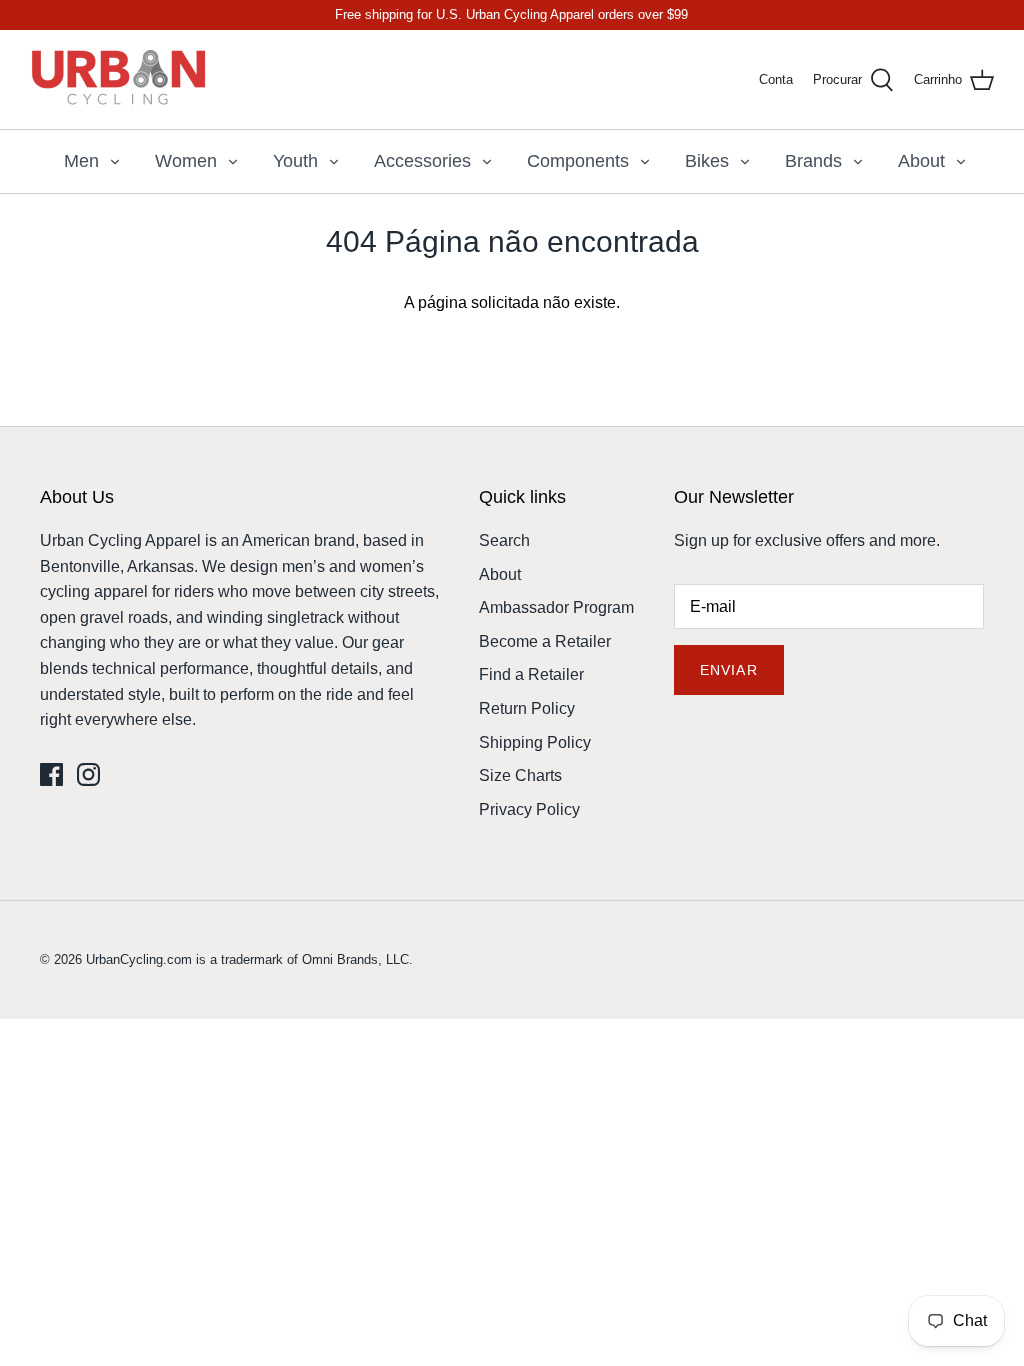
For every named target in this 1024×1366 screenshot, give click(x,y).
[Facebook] (51, 774)
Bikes (707, 161)
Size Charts (520, 775)
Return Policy (527, 708)
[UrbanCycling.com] (120, 79)
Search (504, 540)
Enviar (729, 670)
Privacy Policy (529, 809)
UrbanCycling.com (139, 959)
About (921, 161)
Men (81, 161)
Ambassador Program (556, 607)
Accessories (422, 161)
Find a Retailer (531, 674)
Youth (295, 161)
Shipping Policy (535, 742)
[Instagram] (88, 774)
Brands (813, 161)
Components (578, 161)
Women (186, 161)
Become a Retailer (545, 641)
